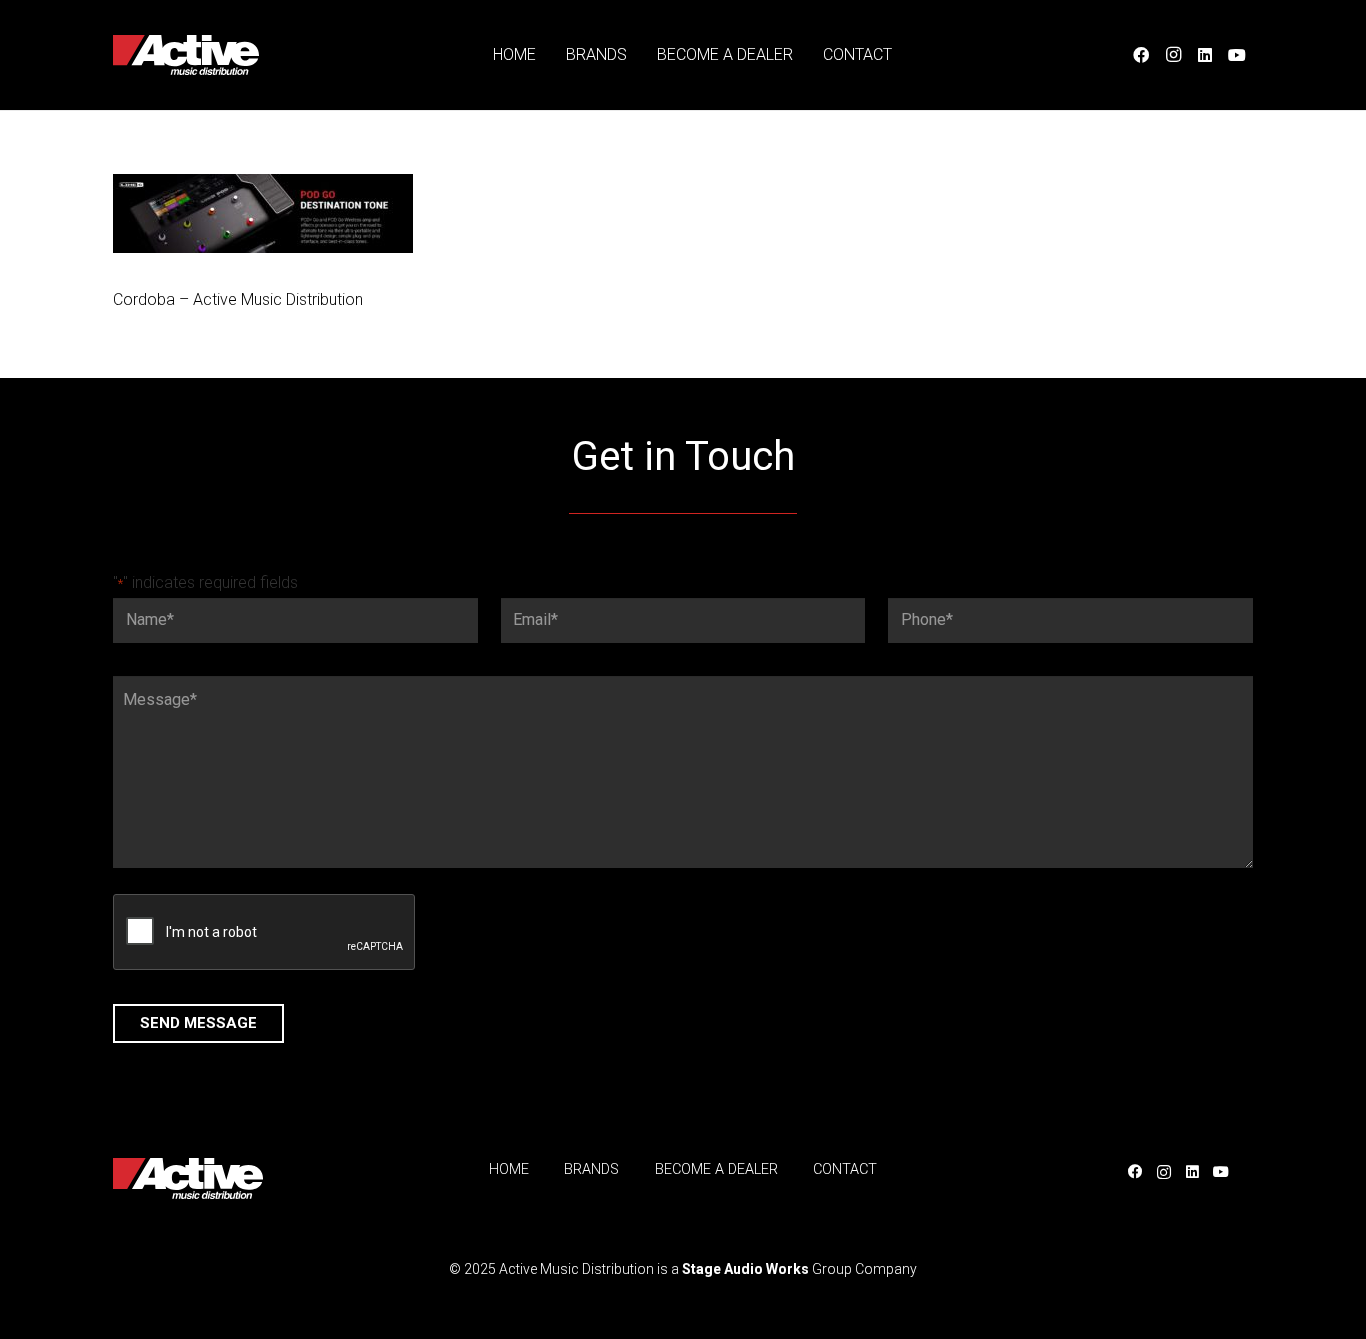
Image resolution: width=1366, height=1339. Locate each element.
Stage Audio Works (745, 1269)
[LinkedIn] (1205, 55)
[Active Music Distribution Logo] (186, 55)
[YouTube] (1237, 55)
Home (509, 1169)
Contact (845, 1169)
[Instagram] (1173, 55)
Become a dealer (716, 1169)
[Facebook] (1141, 55)
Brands (591, 1169)
